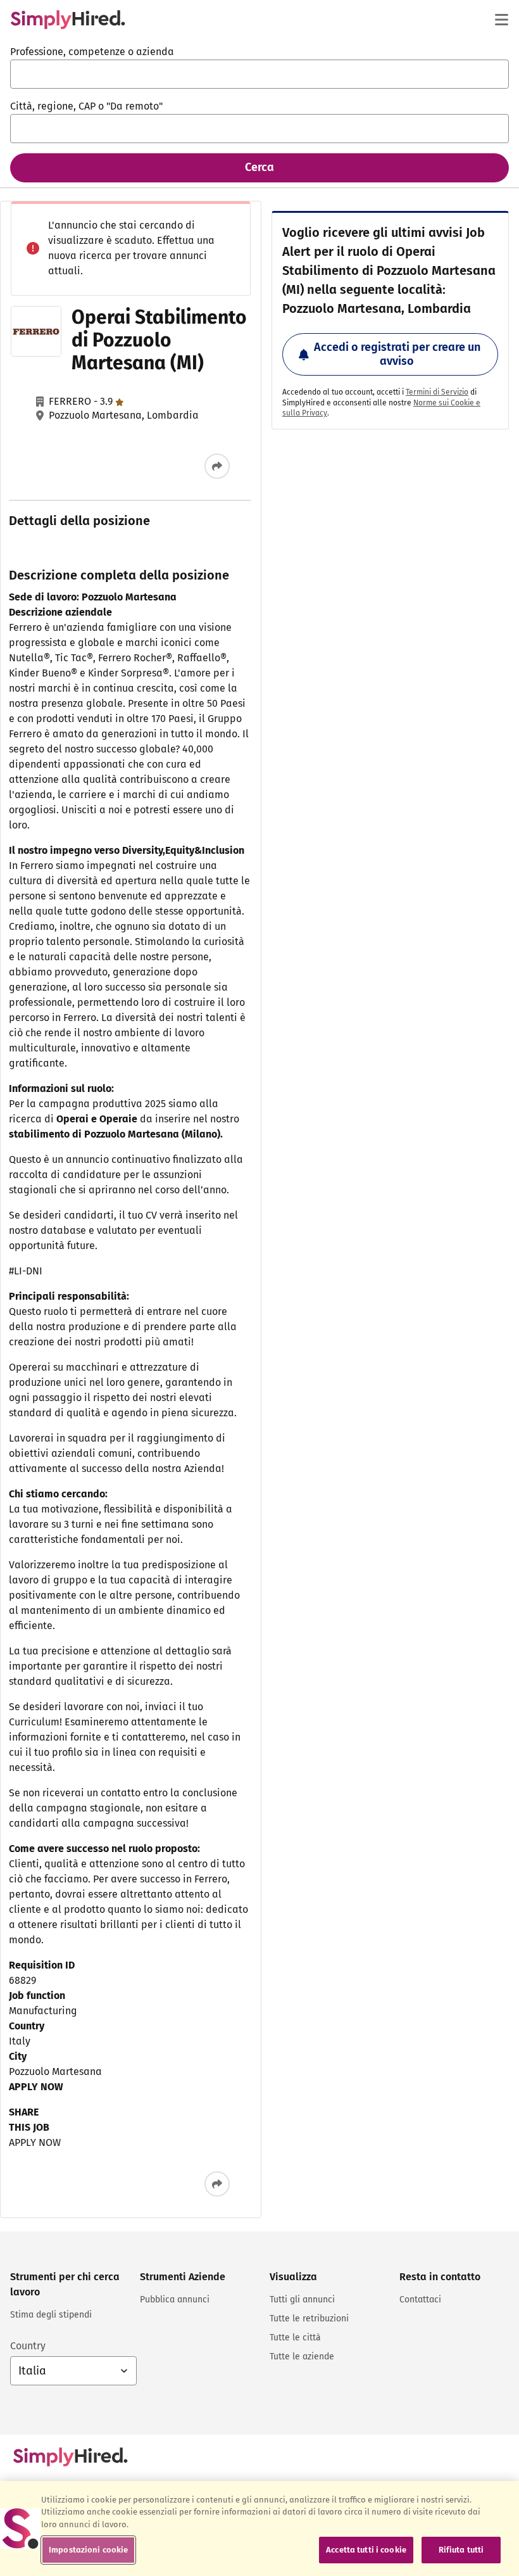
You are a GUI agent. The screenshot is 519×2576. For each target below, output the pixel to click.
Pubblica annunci (175, 2300)
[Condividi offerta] (217, 466)
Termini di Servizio (437, 392)
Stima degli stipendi (51, 2315)
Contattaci (420, 2300)
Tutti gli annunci (302, 2300)
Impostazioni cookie (88, 2550)
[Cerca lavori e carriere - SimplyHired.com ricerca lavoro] (68, 20)
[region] (259, 2528)
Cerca (259, 167)
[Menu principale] (501, 20)
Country (28, 2346)
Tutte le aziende (302, 2357)
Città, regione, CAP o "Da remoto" (86, 106)
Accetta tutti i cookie (366, 2550)
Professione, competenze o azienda (92, 52)
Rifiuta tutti (461, 2550)
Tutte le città (295, 2338)
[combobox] (259, 74)
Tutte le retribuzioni (309, 2319)
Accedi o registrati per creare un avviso (397, 354)
